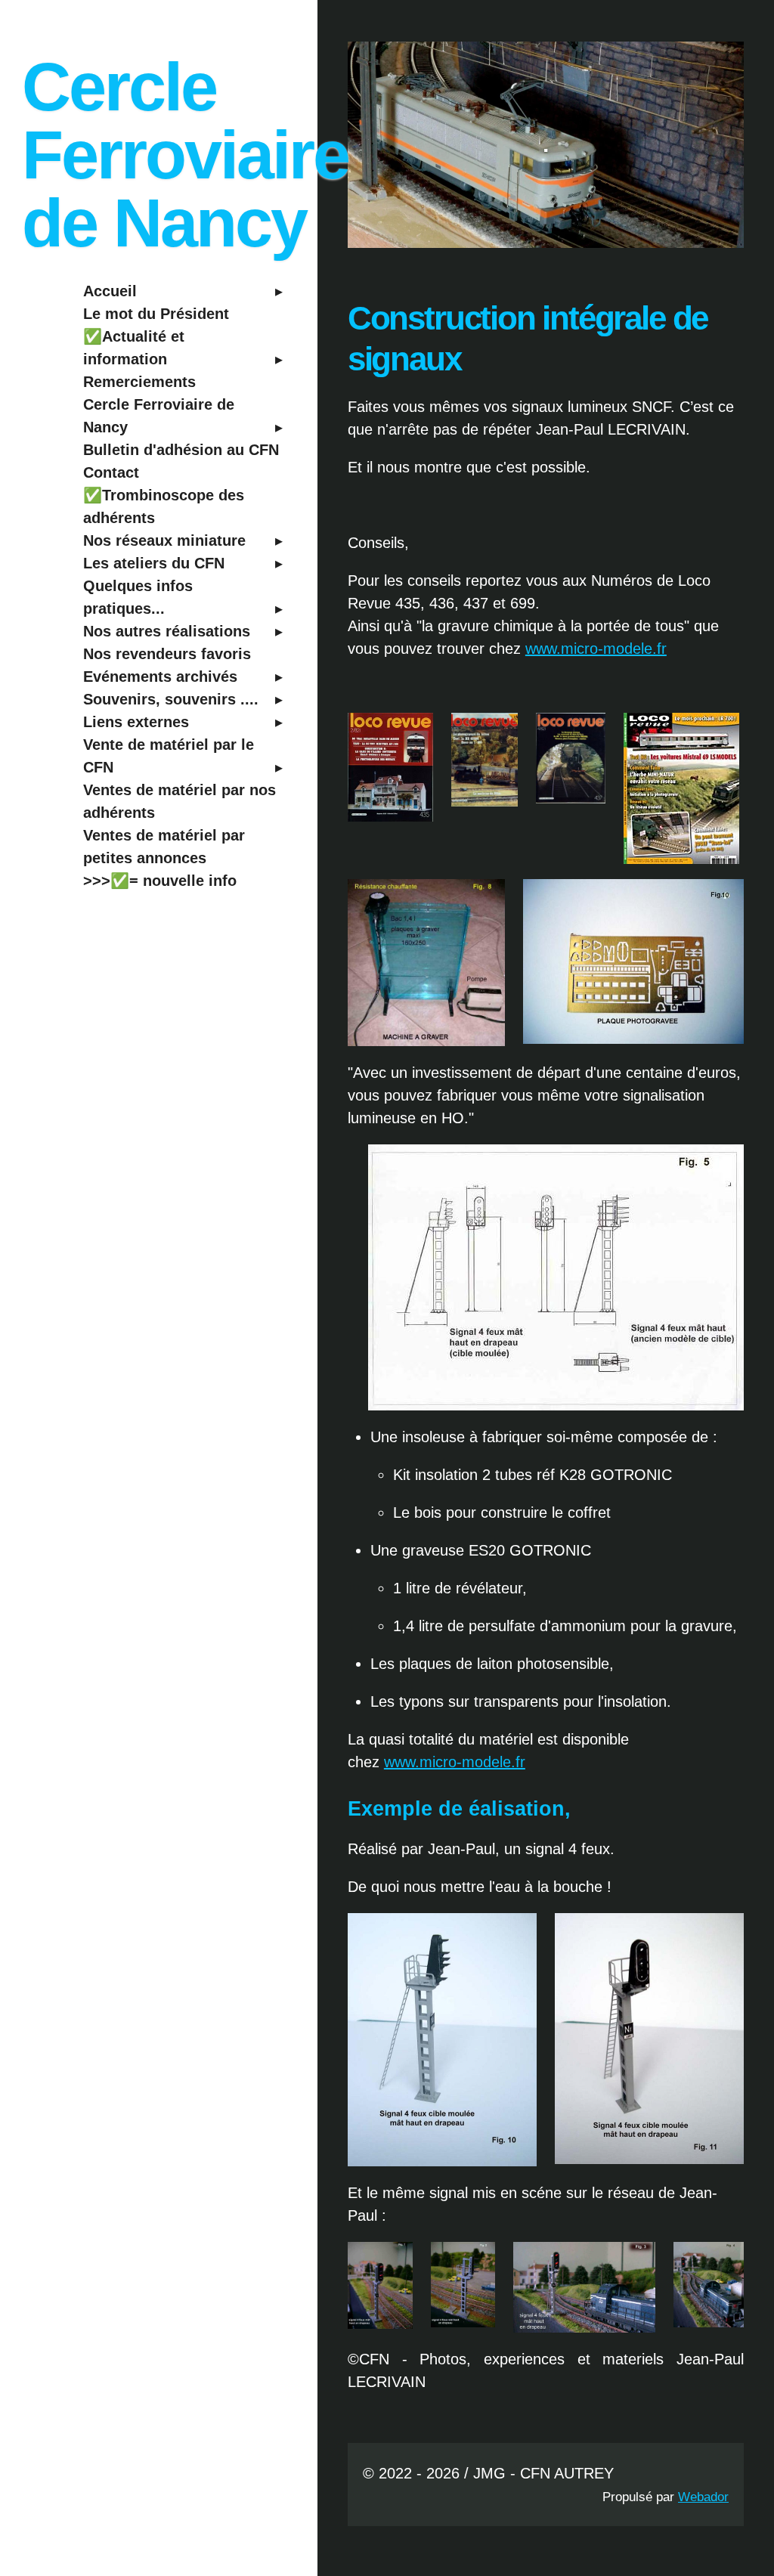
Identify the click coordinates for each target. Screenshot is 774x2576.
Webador (703, 2497)
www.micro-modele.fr (596, 649)
